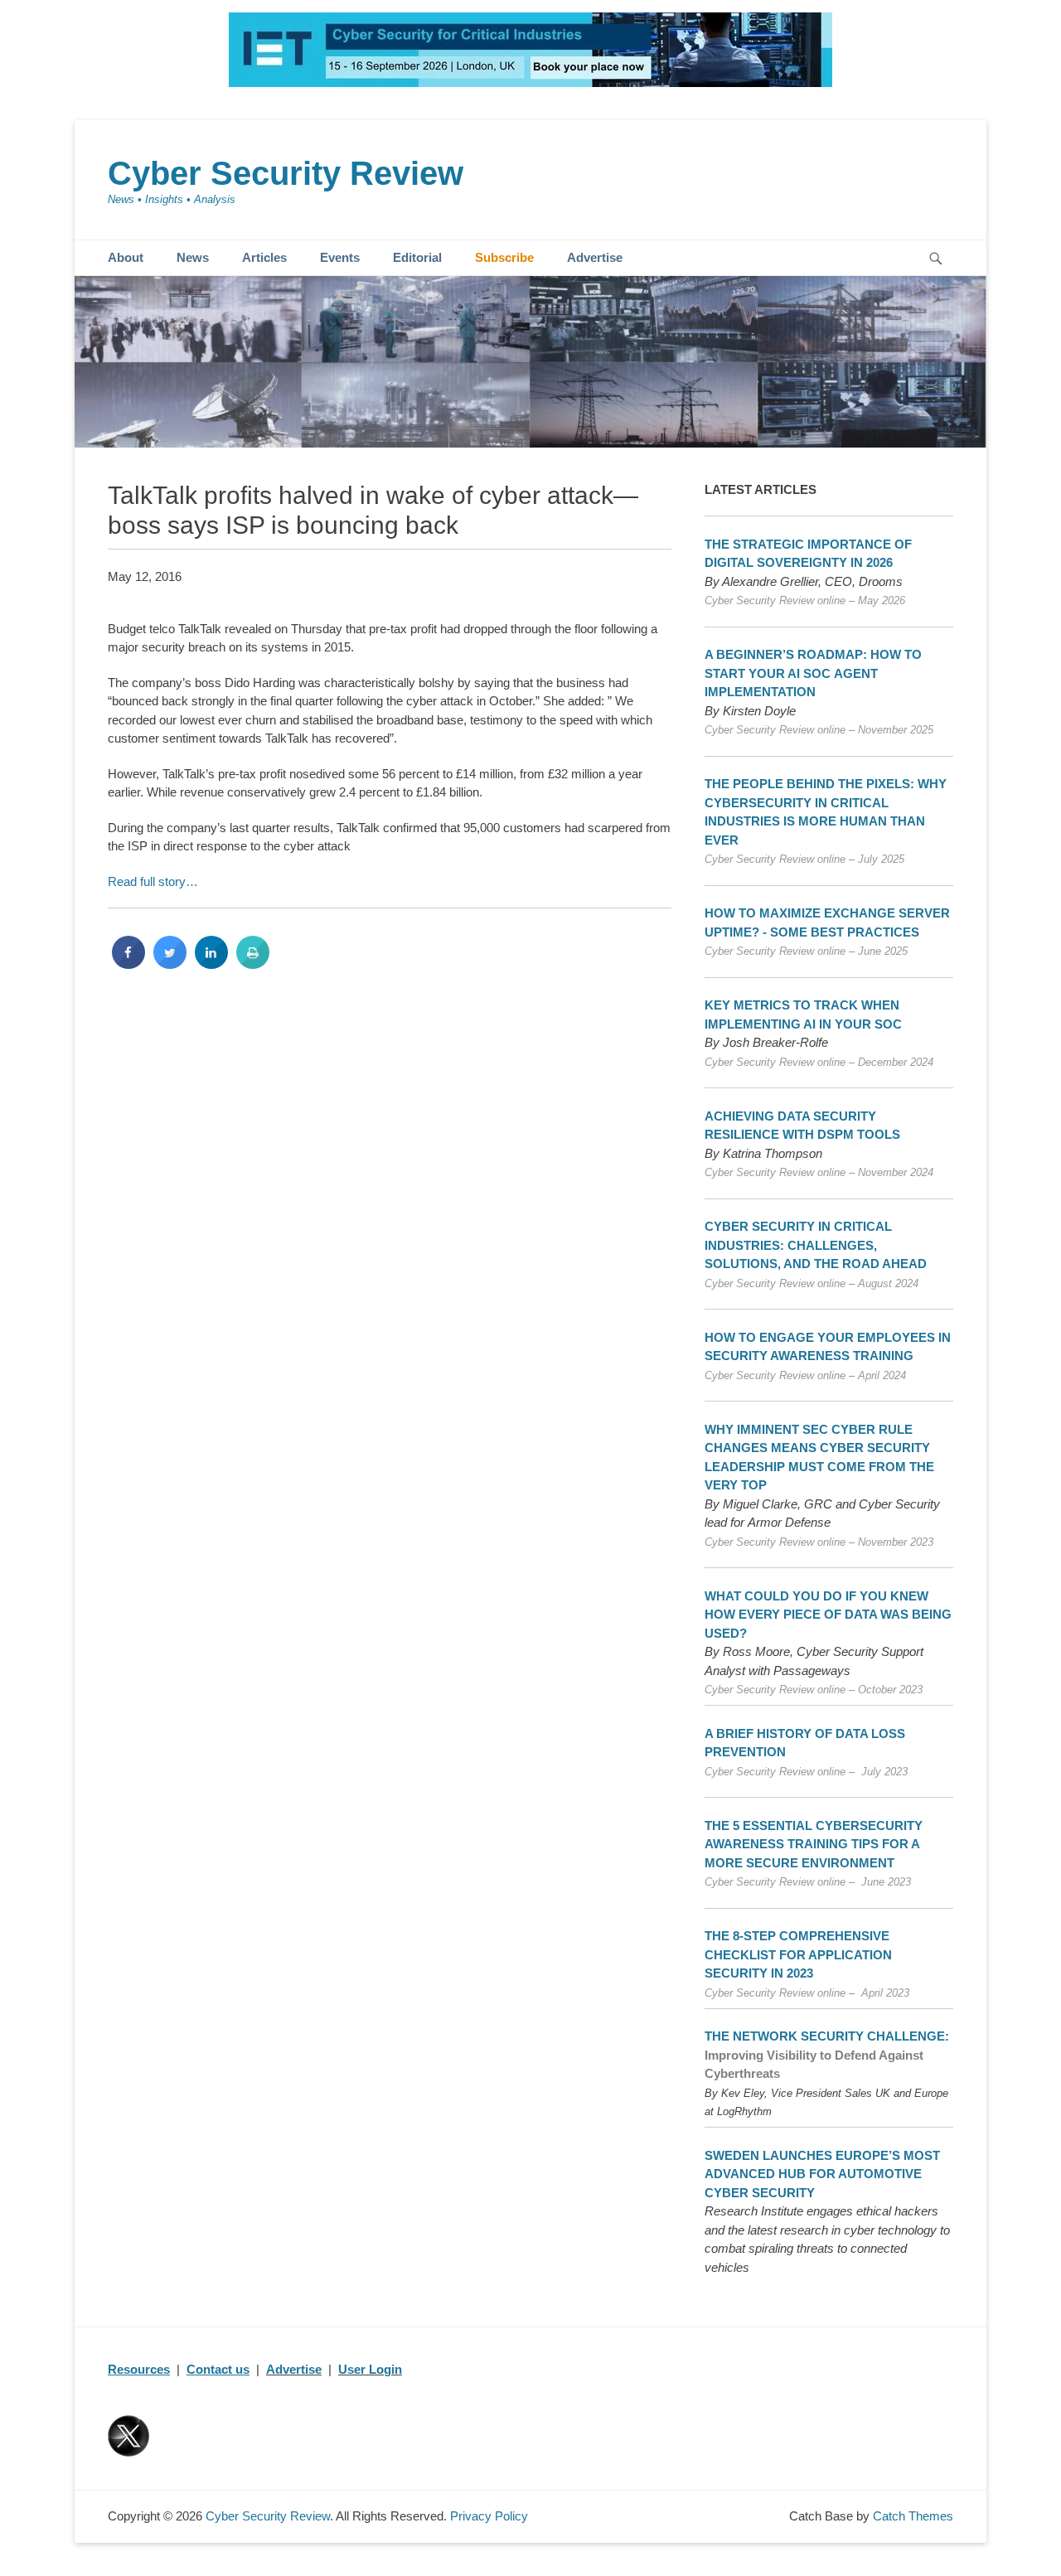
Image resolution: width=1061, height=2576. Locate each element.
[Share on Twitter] (170, 964)
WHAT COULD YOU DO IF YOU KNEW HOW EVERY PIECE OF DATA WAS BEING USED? (828, 1615)
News (193, 257)
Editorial (417, 257)
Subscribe (504, 257)
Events (340, 257)
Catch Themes (913, 2516)
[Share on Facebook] (128, 964)
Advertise (595, 257)
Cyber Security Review (286, 173)
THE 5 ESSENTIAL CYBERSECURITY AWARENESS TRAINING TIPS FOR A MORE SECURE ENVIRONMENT (814, 1844)
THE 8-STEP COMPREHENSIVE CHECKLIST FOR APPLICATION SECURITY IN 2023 (798, 1954)
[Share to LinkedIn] (211, 964)
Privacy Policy (489, 2516)
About (126, 257)
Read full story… (153, 881)
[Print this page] (253, 964)
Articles (264, 257)
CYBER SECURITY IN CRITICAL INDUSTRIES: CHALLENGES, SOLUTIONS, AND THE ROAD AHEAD (816, 1245)
